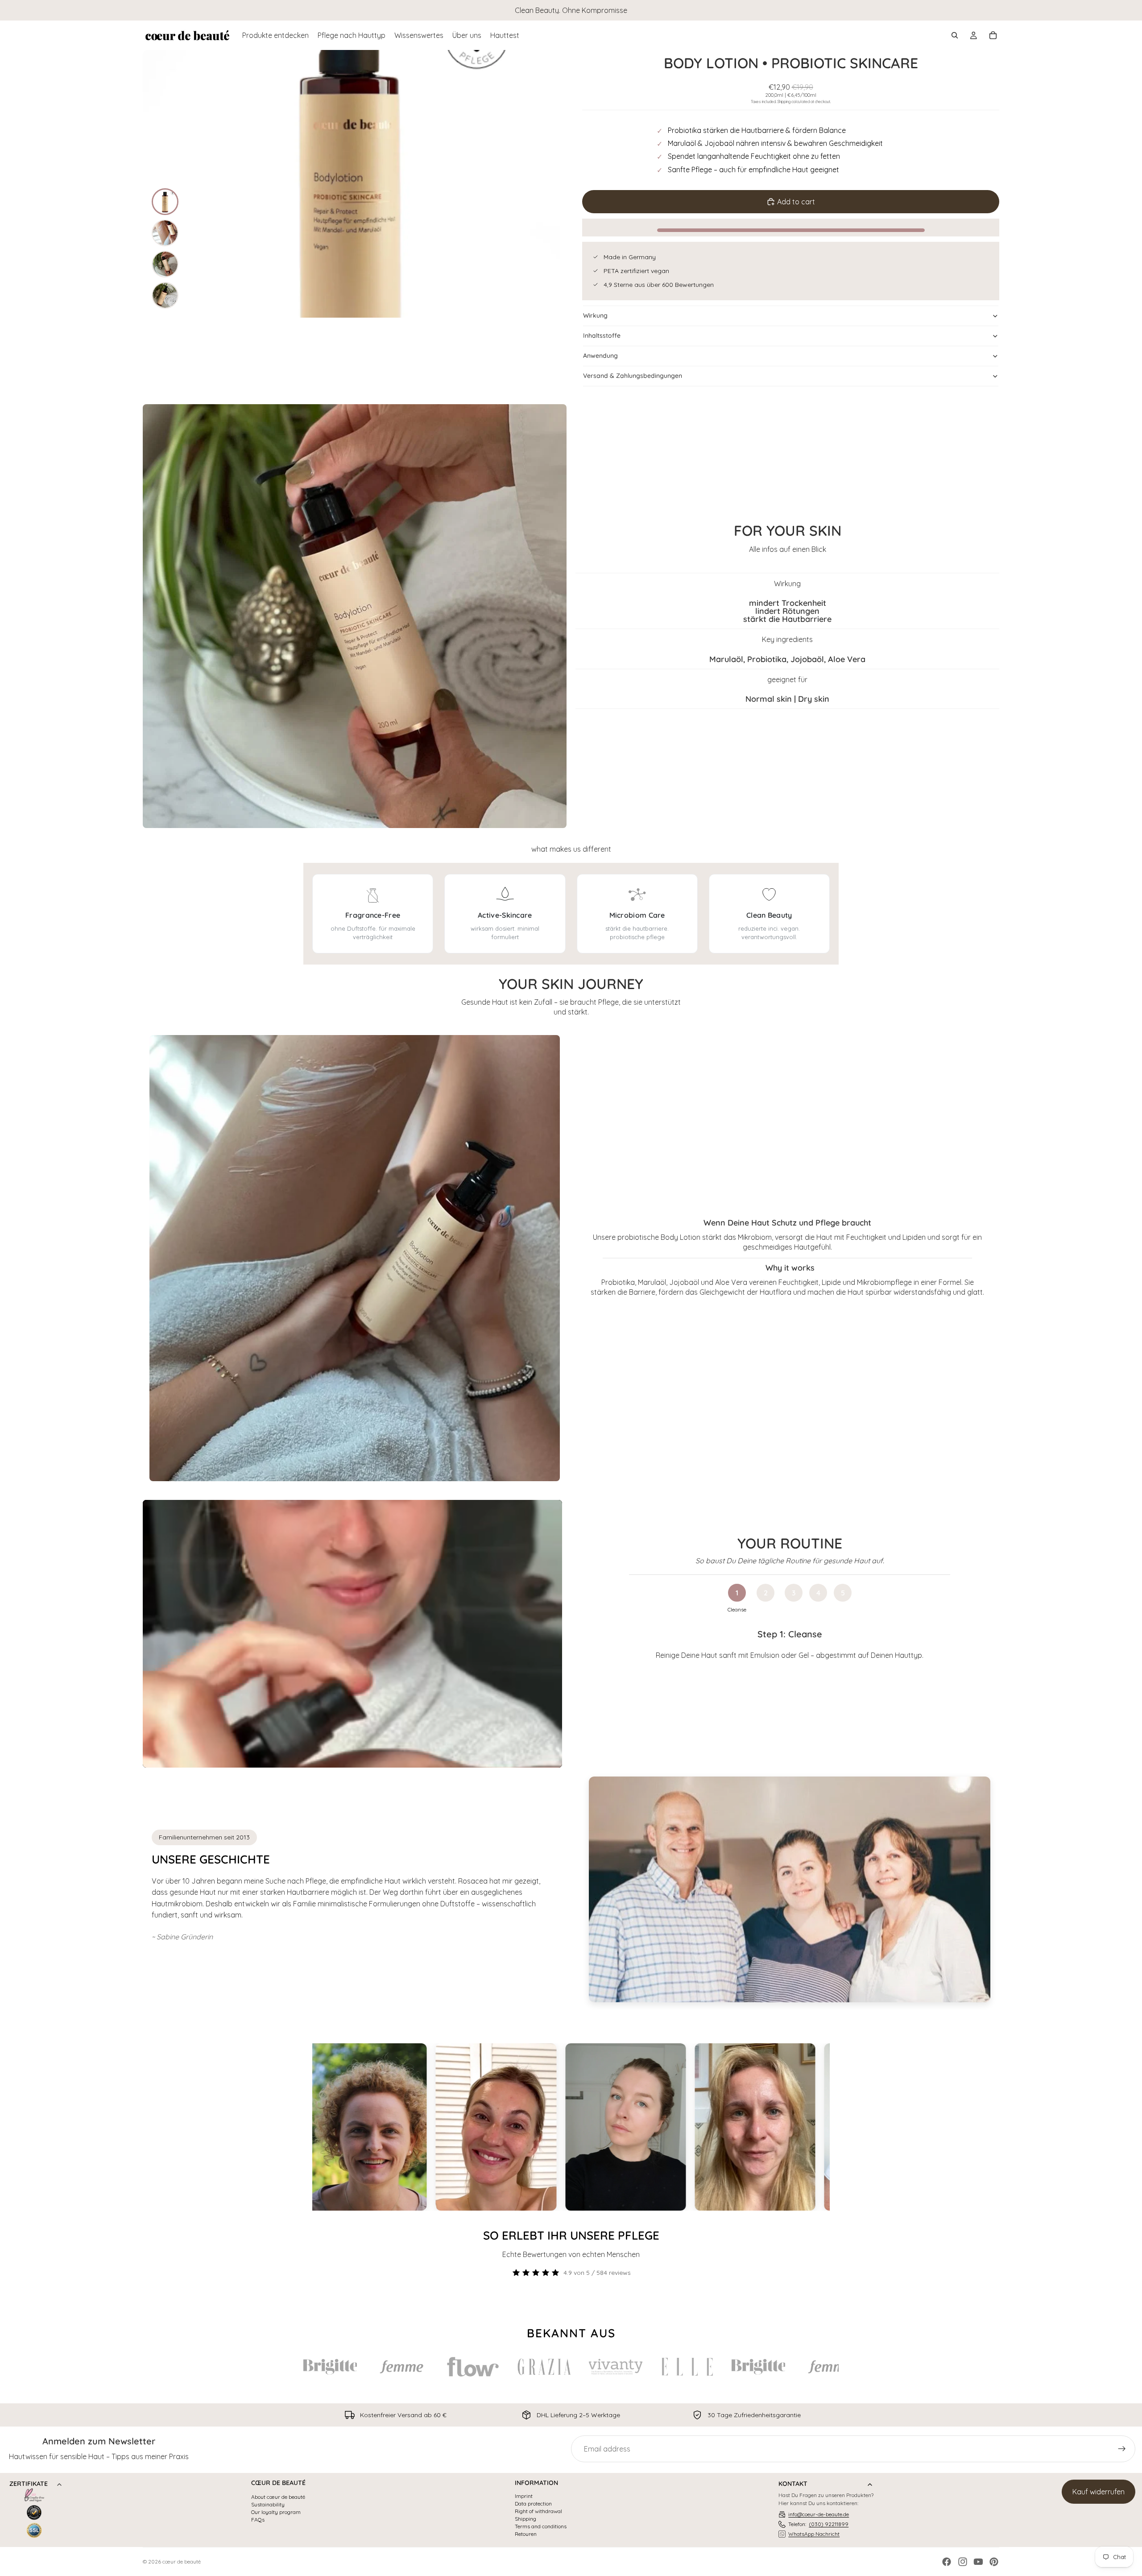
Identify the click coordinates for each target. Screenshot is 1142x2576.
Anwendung (600, 356)
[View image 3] (165, 264)
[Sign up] (1122, 2449)
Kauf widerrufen (1099, 2492)
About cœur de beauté (278, 2497)
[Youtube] (978, 2562)
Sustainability (268, 2505)
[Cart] (993, 35)
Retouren (526, 2534)
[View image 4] (165, 295)
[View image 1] (165, 202)
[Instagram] (963, 2562)
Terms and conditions (541, 2526)
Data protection (533, 2504)
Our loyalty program (276, 2512)
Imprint (524, 2496)
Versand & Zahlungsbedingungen (633, 376)
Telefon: (818, 2524)
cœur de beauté (182, 2562)
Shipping (525, 2519)
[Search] (955, 35)
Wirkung (595, 315)
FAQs (258, 2520)
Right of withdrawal (538, 2511)
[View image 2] (165, 233)
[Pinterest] (994, 2562)
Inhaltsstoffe (602, 335)
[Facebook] (947, 2562)
